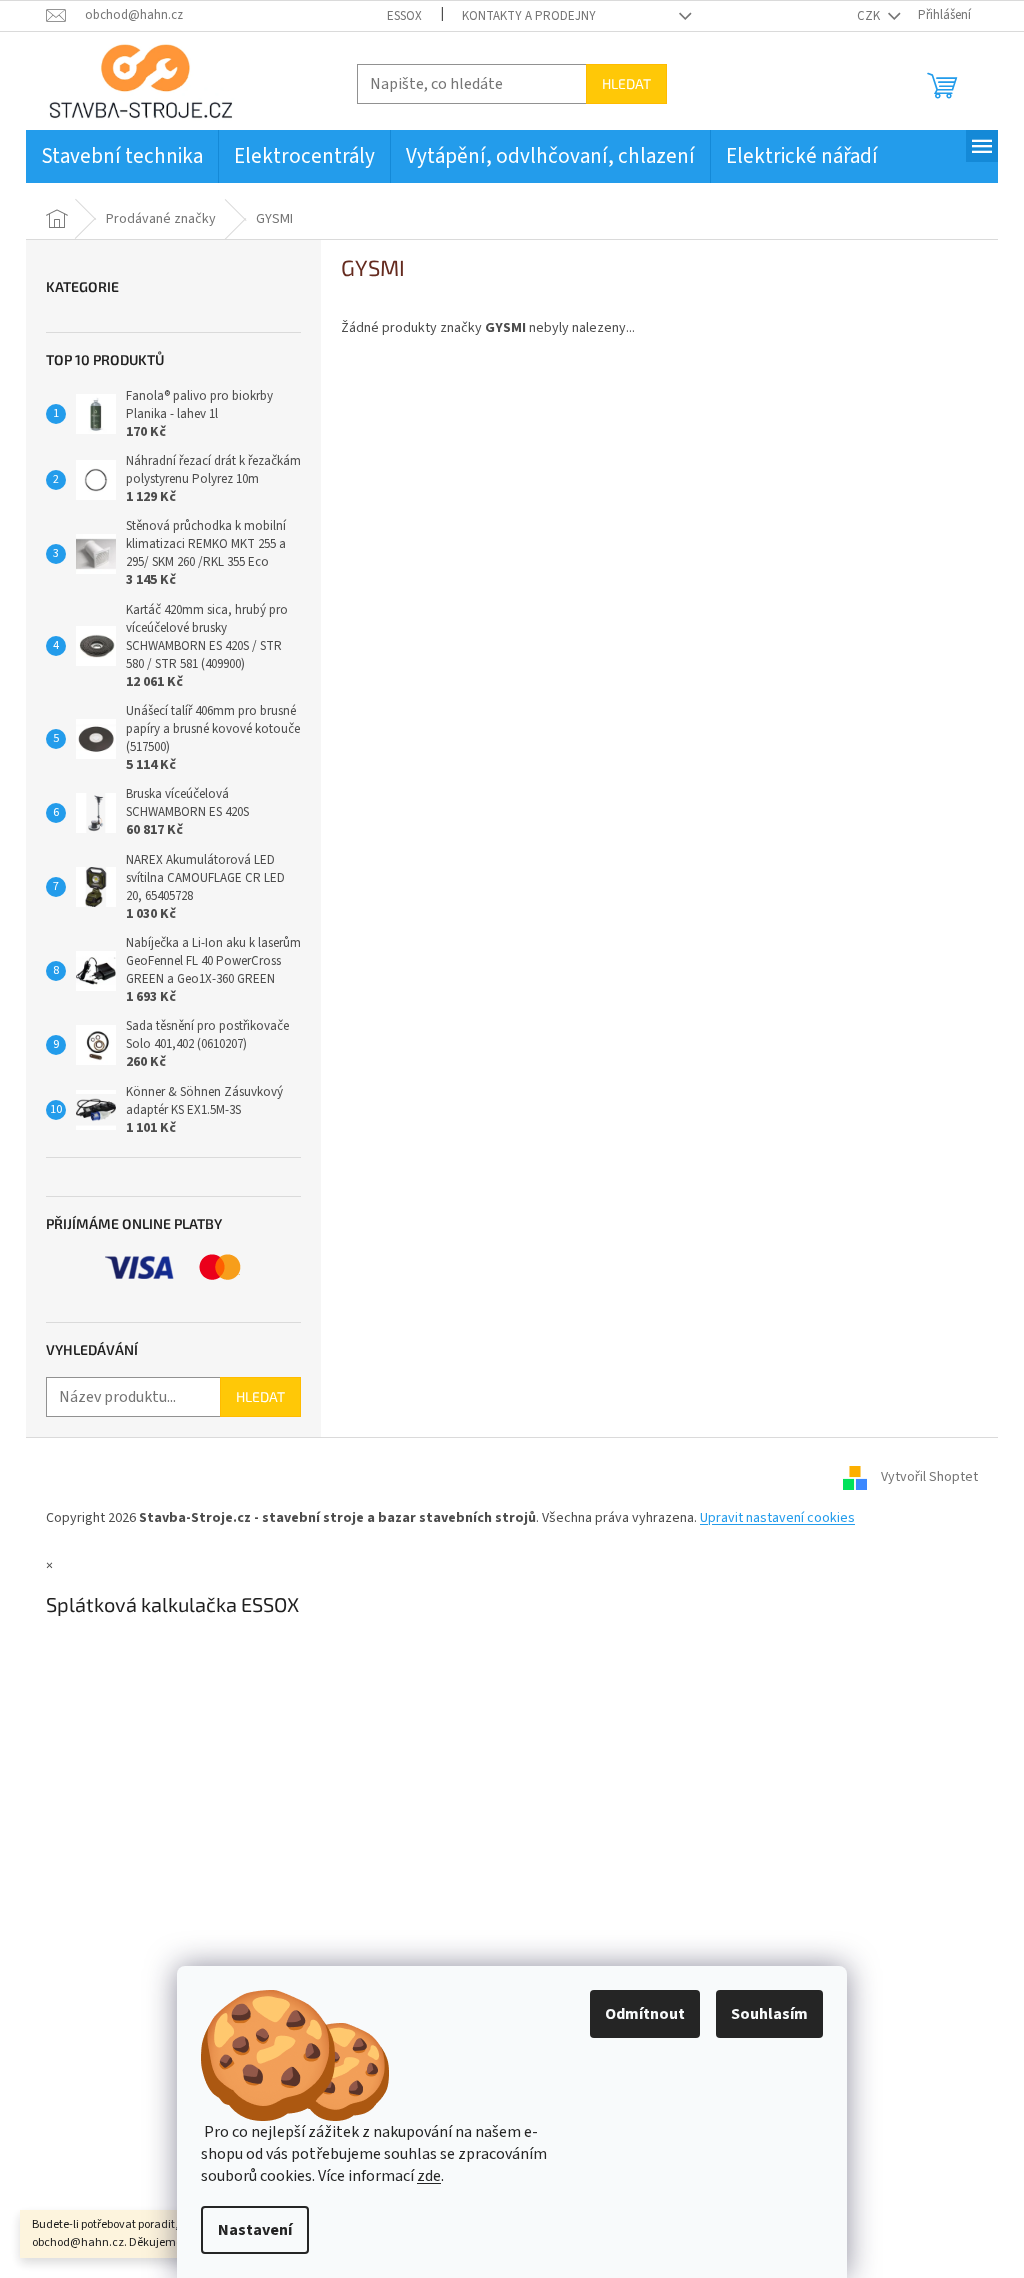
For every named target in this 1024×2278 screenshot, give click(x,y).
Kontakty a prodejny (529, 16)
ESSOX (404, 16)
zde (429, 2176)
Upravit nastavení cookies (777, 1518)
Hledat (626, 83)
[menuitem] (122, 156)
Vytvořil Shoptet (929, 1478)
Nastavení (255, 2230)
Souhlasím (769, 2014)
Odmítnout (645, 2014)
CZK (870, 16)
